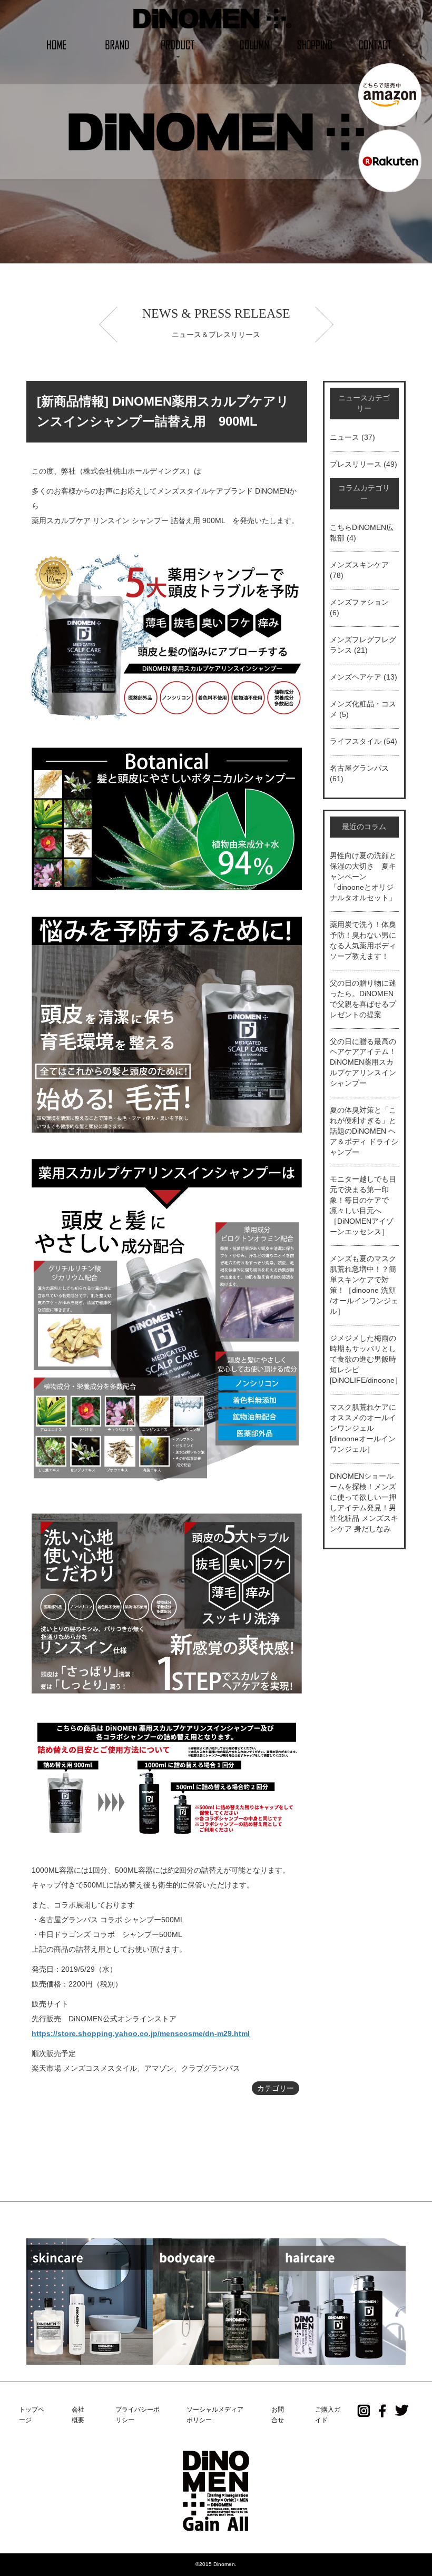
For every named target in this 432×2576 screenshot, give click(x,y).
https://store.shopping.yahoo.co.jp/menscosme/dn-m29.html (141, 2033)
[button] (178, 44)
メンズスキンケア (359, 565)
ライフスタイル (356, 741)
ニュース (345, 437)
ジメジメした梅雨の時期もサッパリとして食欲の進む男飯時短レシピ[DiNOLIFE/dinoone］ (366, 1359)
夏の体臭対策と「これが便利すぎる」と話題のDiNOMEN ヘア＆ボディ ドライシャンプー (364, 1131)
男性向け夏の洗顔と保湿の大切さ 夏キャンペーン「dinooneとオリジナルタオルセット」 (363, 877)
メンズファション (359, 602)
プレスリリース (356, 464)
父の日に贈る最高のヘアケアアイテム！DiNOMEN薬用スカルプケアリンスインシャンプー (363, 1063)
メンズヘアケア (356, 677)
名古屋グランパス (359, 768)
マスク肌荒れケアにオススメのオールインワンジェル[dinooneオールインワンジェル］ (363, 1428)
